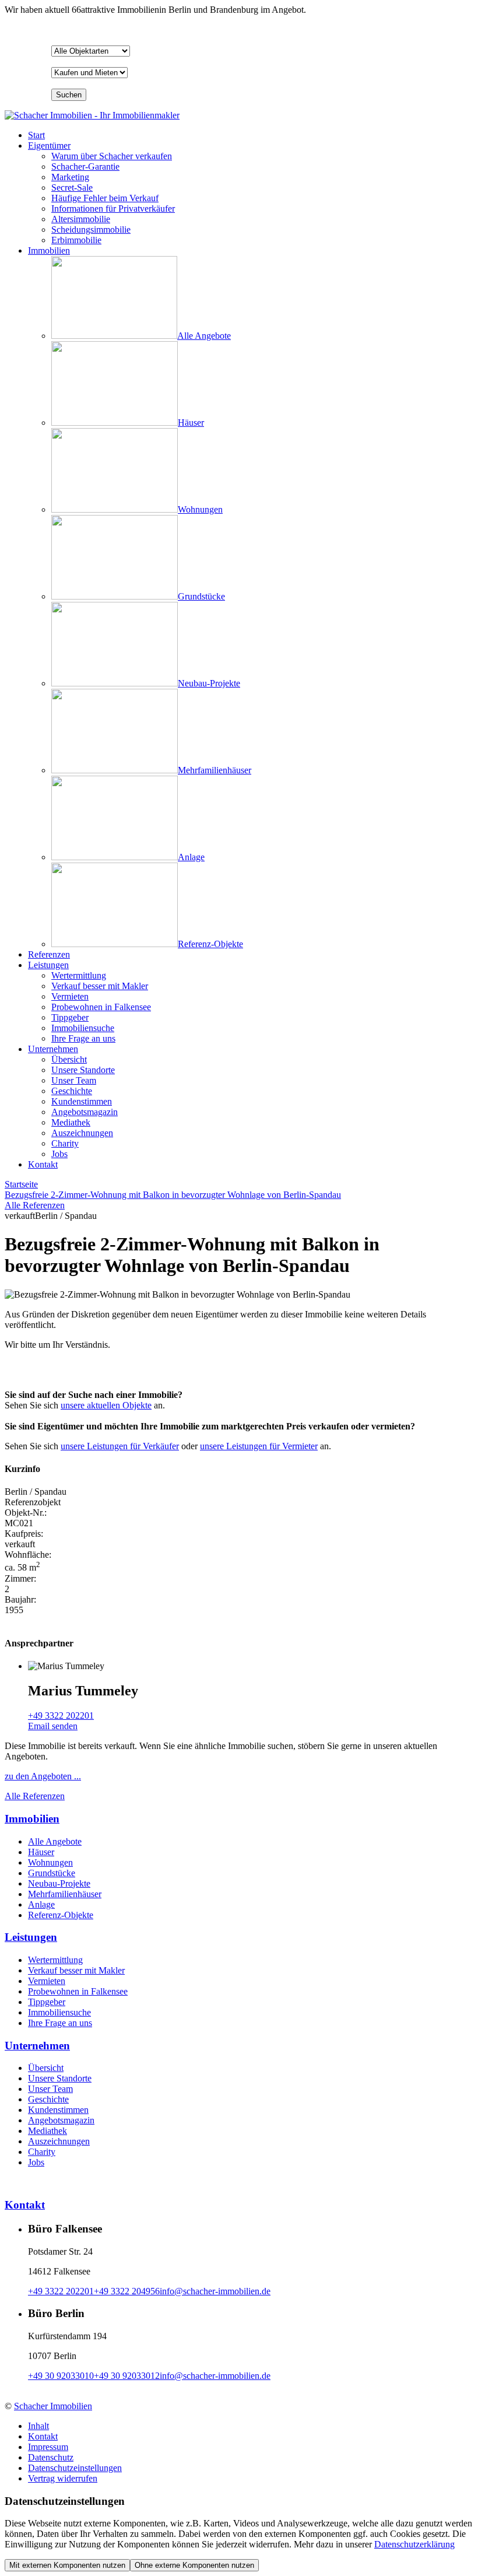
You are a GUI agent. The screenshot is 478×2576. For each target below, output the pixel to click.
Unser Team (50, 2089)
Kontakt (43, 1164)
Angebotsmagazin (61, 2120)
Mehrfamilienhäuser (65, 1894)
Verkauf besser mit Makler (76, 1970)
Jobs (36, 2162)
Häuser (41, 1852)
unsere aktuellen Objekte (106, 1405)
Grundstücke (52, 1873)
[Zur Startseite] (92, 115)
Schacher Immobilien (53, 2406)
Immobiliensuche (59, 2012)
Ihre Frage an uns (60, 2023)
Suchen (69, 95)
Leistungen (48, 965)
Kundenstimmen (58, 2110)
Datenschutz (51, 2457)
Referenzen (49, 954)
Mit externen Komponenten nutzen (67, 2565)
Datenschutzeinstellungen (75, 2468)
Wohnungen (50, 1862)
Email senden (53, 1726)
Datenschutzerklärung (414, 2544)
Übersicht (46, 2068)
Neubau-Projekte (59, 1883)
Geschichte (48, 2099)
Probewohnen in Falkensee (78, 1991)
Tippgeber (47, 2002)
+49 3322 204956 (127, 2291)
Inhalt (38, 2426)
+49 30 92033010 (61, 2376)
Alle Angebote (55, 1841)
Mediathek (48, 2131)
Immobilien (49, 250)
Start (36, 135)
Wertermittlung (55, 1960)
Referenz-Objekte (61, 1915)
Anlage (41, 1904)
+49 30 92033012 (127, 2376)
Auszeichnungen (59, 2141)
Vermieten (47, 1981)
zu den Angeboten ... (43, 1776)
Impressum (48, 2447)
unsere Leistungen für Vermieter (259, 1446)
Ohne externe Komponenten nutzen (194, 2565)
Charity (42, 2152)
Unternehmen (53, 1049)
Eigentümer (49, 146)
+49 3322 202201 (61, 1715)
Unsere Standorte (60, 2078)
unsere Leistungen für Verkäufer (120, 1446)
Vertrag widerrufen (63, 2478)
